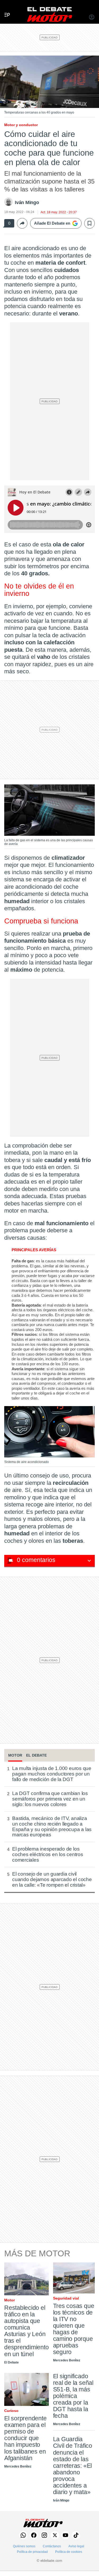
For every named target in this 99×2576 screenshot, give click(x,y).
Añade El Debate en (52, 223)
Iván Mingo (27, 202)
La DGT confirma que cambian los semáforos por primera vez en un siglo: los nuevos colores (50, 1799)
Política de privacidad (32, 2552)
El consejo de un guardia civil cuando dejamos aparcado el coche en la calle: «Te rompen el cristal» (52, 1879)
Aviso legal (76, 2546)
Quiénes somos (24, 2546)
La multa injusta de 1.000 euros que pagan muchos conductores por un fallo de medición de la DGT (52, 1774)
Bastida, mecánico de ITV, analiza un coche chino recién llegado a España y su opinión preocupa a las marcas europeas (52, 1827)
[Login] (92, 18)
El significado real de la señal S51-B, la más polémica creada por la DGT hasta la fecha (73, 2396)
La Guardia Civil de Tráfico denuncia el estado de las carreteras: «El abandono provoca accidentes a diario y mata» (73, 2466)
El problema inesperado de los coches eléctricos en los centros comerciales (48, 1854)
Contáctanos (52, 2546)
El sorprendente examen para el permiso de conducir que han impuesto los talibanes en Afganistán (25, 2438)
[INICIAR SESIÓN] (92, 18)
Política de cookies (69, 2552)
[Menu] (5, 9)
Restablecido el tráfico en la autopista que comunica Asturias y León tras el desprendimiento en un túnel (27, 2331)
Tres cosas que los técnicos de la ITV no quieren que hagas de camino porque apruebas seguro (74, 2329)
